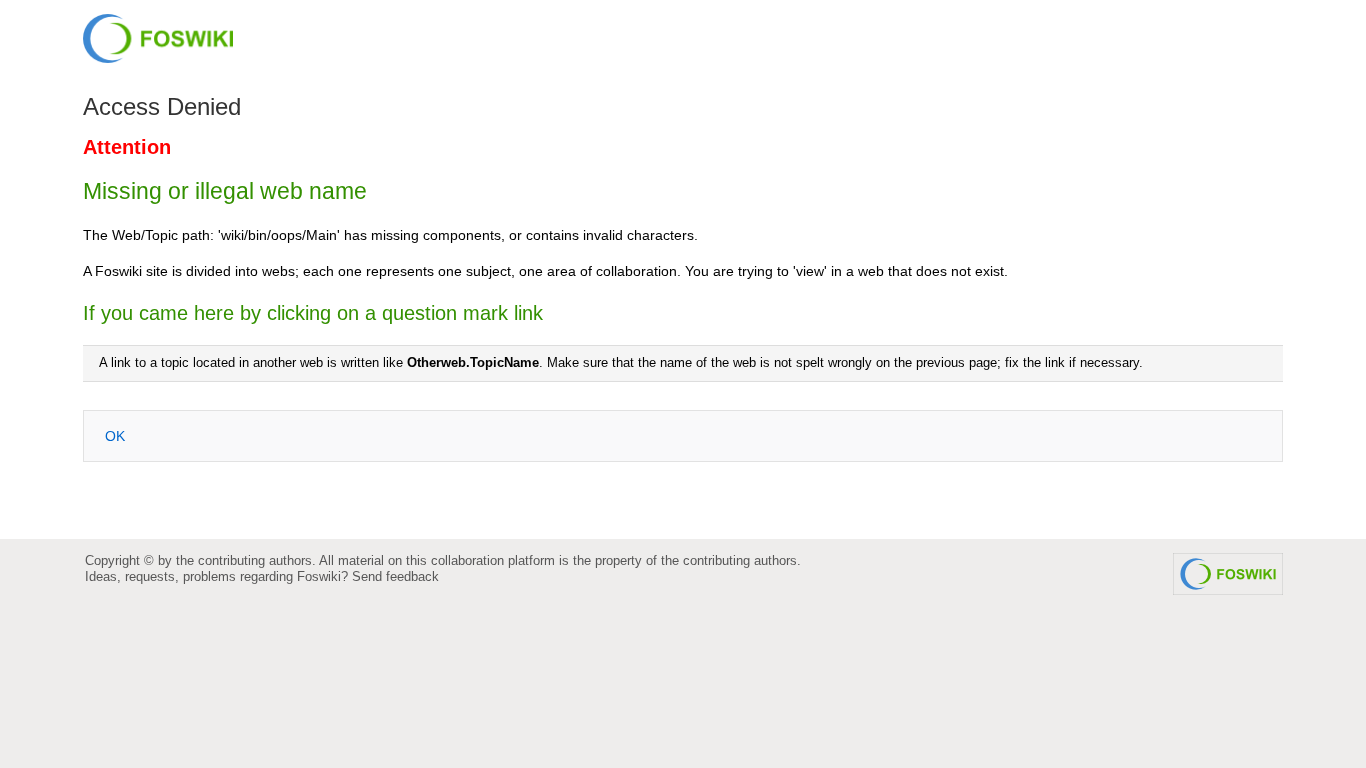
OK (115, 436)
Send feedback (395, 576)
